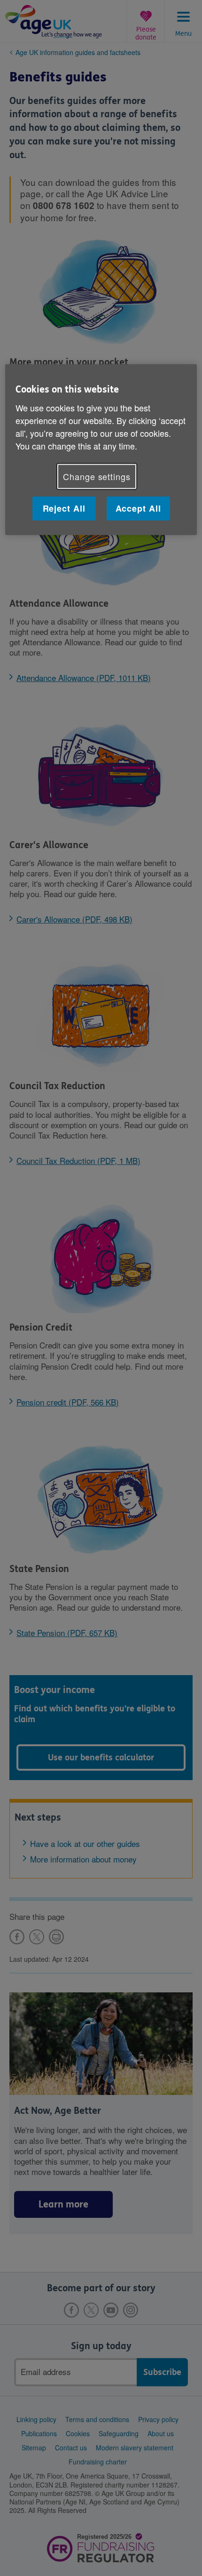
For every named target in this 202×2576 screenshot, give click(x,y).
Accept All (138, 508)
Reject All (64, 508)
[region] (101, 450)
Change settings (97, 476)
